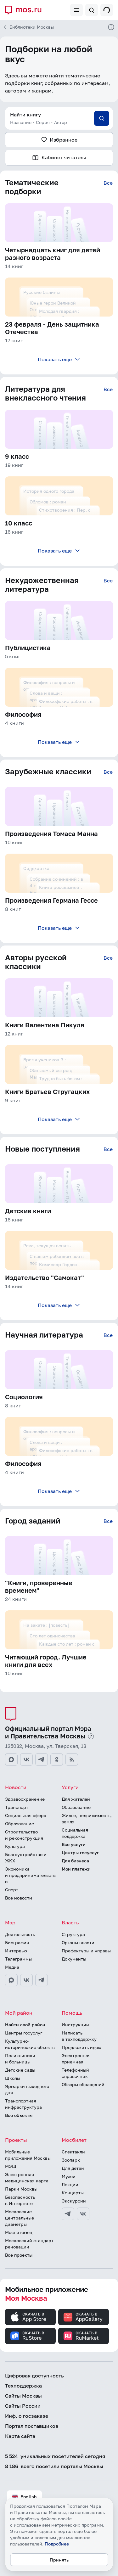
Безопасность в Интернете (20, 2200)
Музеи (69, 2176)
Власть (70, 1922)
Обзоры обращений (83, 2084)
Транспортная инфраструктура (23, 2104)
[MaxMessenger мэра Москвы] (11, 1980)
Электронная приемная (76, 2059)
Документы (74, 1959)
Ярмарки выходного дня (27, 2089)
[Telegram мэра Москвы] (42, 1980)
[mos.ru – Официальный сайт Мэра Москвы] (26, 10)
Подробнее (57, 2544)
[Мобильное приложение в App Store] (30, 2317)
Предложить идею (81, 2047)
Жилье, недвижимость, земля (87, 1818)
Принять (59, 2560)
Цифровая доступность (34, 2376)
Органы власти (78, 1942)
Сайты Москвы (23, 2396)
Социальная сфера (26, 1815)
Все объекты (19, 2115)
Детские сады (20, 2070)
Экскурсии (74, 2201)
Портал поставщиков (32, 2426)
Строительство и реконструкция (24, 1835)
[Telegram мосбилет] (68, 2214)
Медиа (12, 1967)
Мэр (10, 1922)
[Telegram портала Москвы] (42, 1759)
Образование (20, 1824)
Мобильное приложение (47, 2294)
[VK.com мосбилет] (83, 2214)
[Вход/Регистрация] (107, 10)
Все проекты (19, 2255)
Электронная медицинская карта (27, 2178)
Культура (15, 1846)
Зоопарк (71, 2160)
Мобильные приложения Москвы (28, 2155)
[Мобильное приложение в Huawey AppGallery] (84, 2317)
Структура (73, 1934)
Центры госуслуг (80, 1852)
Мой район (19, 2013)
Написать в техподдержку (79, 2036)
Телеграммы (18, 1959)
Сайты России (23, 2406)
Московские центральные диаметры (20, 2218)
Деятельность (20, 1934)
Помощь (72, 2013)
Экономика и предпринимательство (30, 1875)
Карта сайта (20, 2436)
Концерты (73, 2193)
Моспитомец (19, 2232)
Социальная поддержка (75, 1833)
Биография (17, 1942)
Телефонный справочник (75, 2073)
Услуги (70, 1787)
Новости (16, 1787)
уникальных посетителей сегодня (55, 2456)
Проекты (16, 2140)
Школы (13, 2078)
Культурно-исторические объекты (30, 2044)
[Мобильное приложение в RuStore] (30, 2336)
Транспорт (17, 1807)
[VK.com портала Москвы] (26, 1759)
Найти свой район (25, 2025)
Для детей (73, 2168)
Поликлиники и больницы (20, 2059)
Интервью (16, 1951)
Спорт (12, 1890)
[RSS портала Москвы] (72, 1759)
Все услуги (74, 1844)
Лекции (70, 2184)
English (28, 2497)
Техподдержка (23, 2386)
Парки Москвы (21, 2189)
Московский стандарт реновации (29, 2244)
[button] (59, 118)
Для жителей (76, 1799)
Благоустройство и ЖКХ (26, 1858)
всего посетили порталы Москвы (54, 2466)
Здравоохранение (25, 1799)
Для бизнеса (75, 1861)
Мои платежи (76, 1869)
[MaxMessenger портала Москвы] (11, 1759)
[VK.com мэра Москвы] (26, 1980)
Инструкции (75, 2025)
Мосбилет (74, 2140)
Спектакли (73, 2152)
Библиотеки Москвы (32, 27)
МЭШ (11, 2166)
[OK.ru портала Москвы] (57, 1759)
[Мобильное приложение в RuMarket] (84, 2336)
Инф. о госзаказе (27, 2416)
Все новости (19, 1898)
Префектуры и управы (86, 1951)
